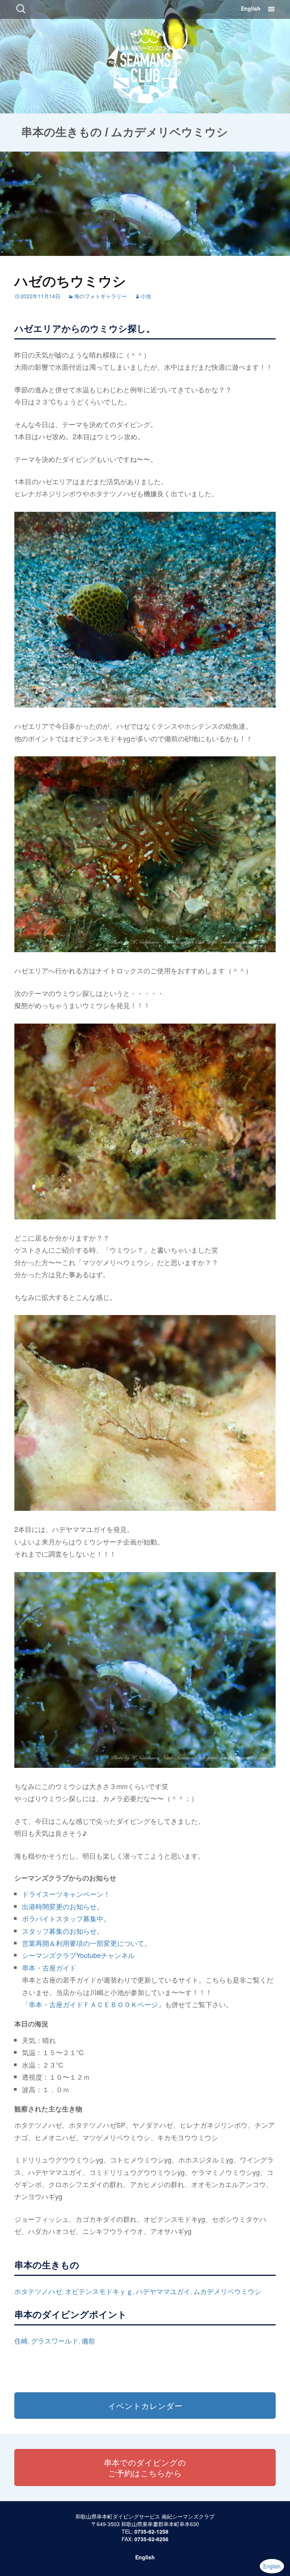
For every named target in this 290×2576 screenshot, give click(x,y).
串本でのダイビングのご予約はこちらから (145, 2468)
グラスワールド (55, 2341)
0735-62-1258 (151, 2531)
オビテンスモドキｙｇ (99, 2291)
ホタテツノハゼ (38, 2291)
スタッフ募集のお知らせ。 (63, 1931)
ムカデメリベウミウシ (227, 2291)
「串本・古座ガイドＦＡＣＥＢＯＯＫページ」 (93, 2004)
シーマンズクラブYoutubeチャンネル (78, 1955)
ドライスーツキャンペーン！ (66, 1894)
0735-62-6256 (151, 2539)
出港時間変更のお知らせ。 (63, 1906)
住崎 (21, 2341)
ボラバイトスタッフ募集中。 (66, 1918)
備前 (88, 2341)
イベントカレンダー (145, 2406)
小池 (146, 296)
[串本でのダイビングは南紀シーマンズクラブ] (145, 64)
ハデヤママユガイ (163, 2291)
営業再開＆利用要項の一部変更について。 (86, 1943)
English (251, 8)
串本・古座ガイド (49, 1967)
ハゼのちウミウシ (70, 280)
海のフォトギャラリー (100, 296)
